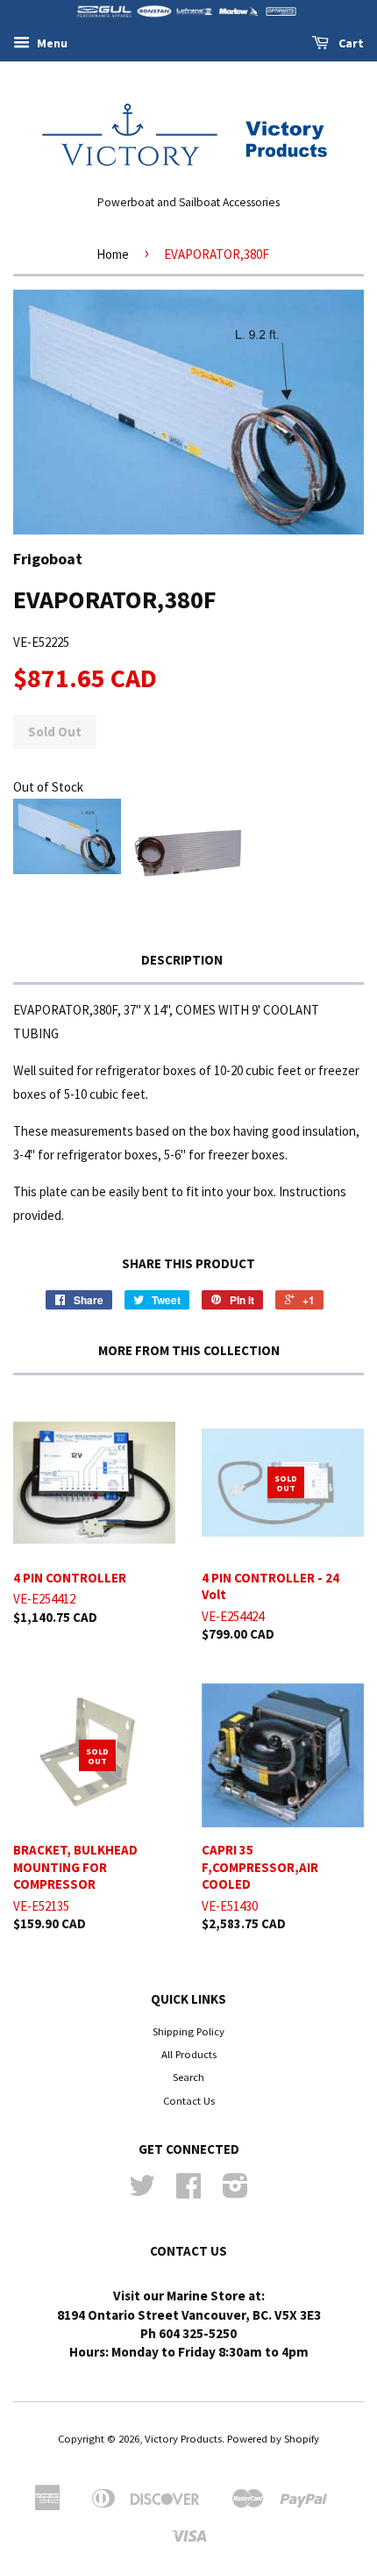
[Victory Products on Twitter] (142, 2192)
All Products (189, 2054)
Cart (350, 43)
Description (182, 960)
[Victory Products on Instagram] (235, 2192)
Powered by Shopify (273, 2438)
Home (113, 254)
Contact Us (189, 2100)
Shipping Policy (188, 2031)
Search (188, 2077)
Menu (51, 43)
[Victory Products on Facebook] (188, 2192)
